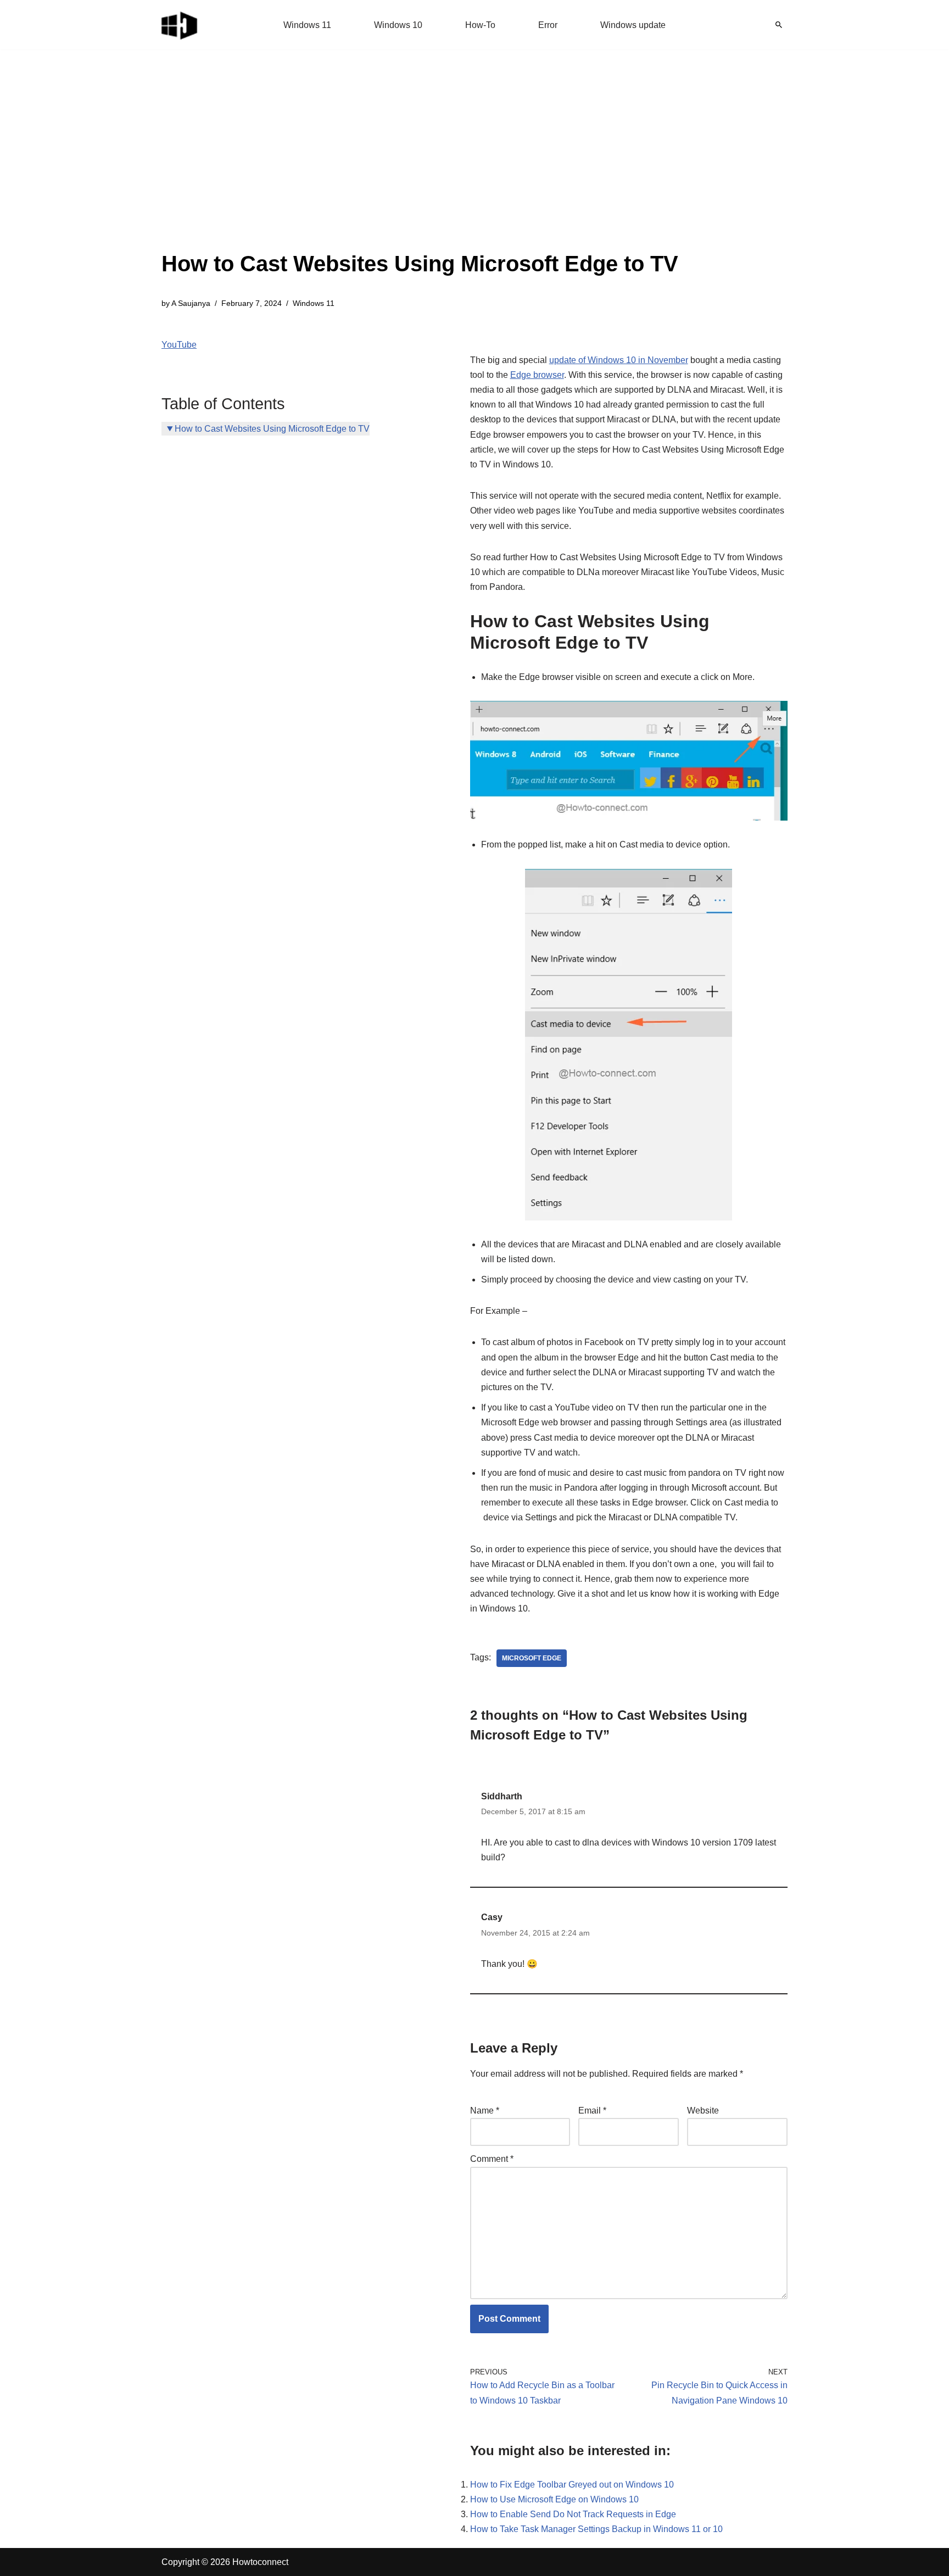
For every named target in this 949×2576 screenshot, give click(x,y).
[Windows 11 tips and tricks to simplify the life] (180, 25)
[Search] (779, 25)
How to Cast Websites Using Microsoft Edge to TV (272, 429)
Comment (492, 2159)
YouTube (179, 345)
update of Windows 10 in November (619, 360)
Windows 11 (307, 25)
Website (703, 2111)
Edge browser (537, 375)
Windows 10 (398, 25)
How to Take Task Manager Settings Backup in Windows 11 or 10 (596, 2529)
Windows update (633, 25)
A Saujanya (191, 303)
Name (485, 2111)
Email (592, 2111)
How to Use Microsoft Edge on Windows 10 (554, 2499)
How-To (480, 25)
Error (548, 25)
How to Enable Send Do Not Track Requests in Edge (573, 2514)
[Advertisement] (420, 165)
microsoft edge (532, 1658)
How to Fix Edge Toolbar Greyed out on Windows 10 (572, 2485)
